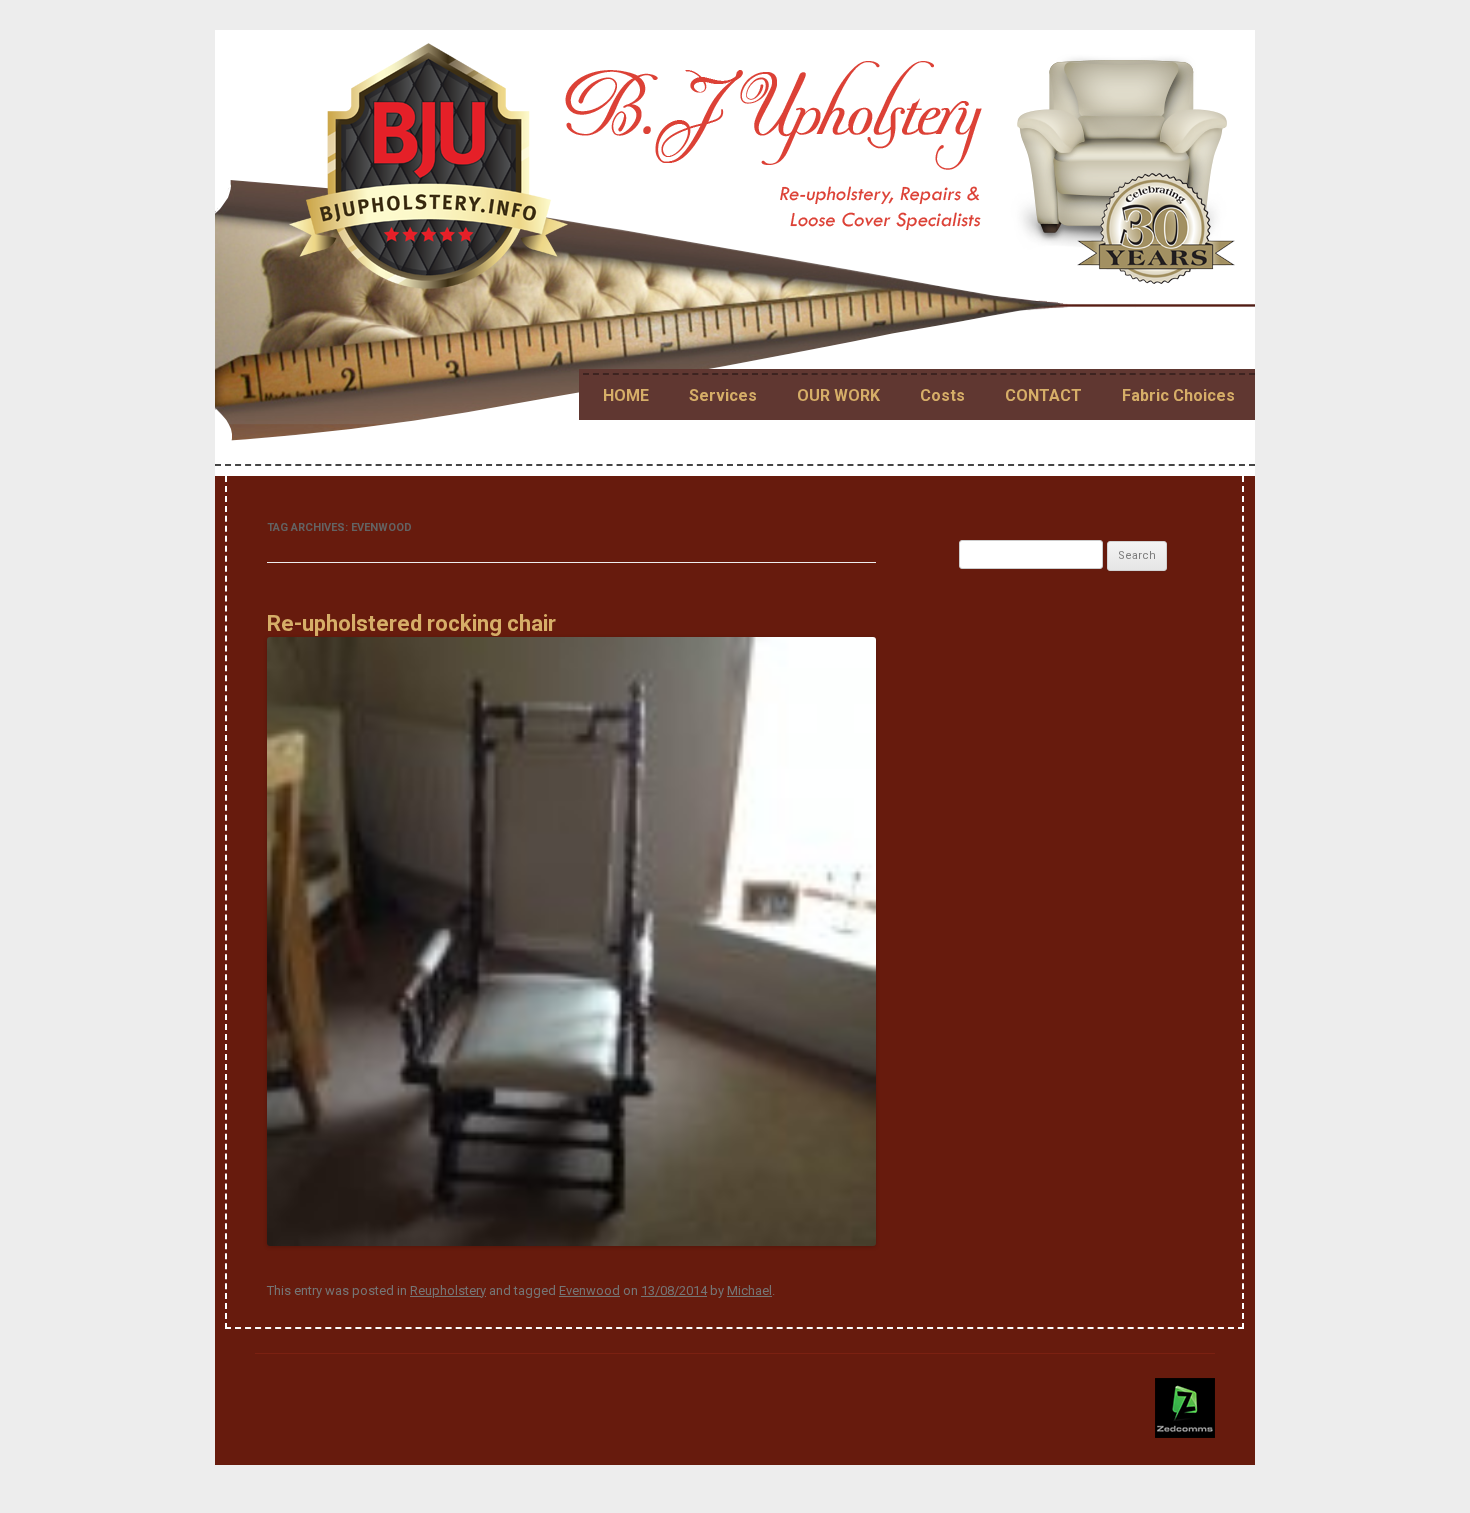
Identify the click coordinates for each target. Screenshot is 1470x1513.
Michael (749, 1290)
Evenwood (589, 1290)
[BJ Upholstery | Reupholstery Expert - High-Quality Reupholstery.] (765, 174)
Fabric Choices (1178, 395)
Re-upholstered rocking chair (411, 623)
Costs (942, 395)
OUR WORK (838, 395)
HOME (626, 395)
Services (723, 395)
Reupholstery (448, 1290)
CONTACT (1043, 395)
